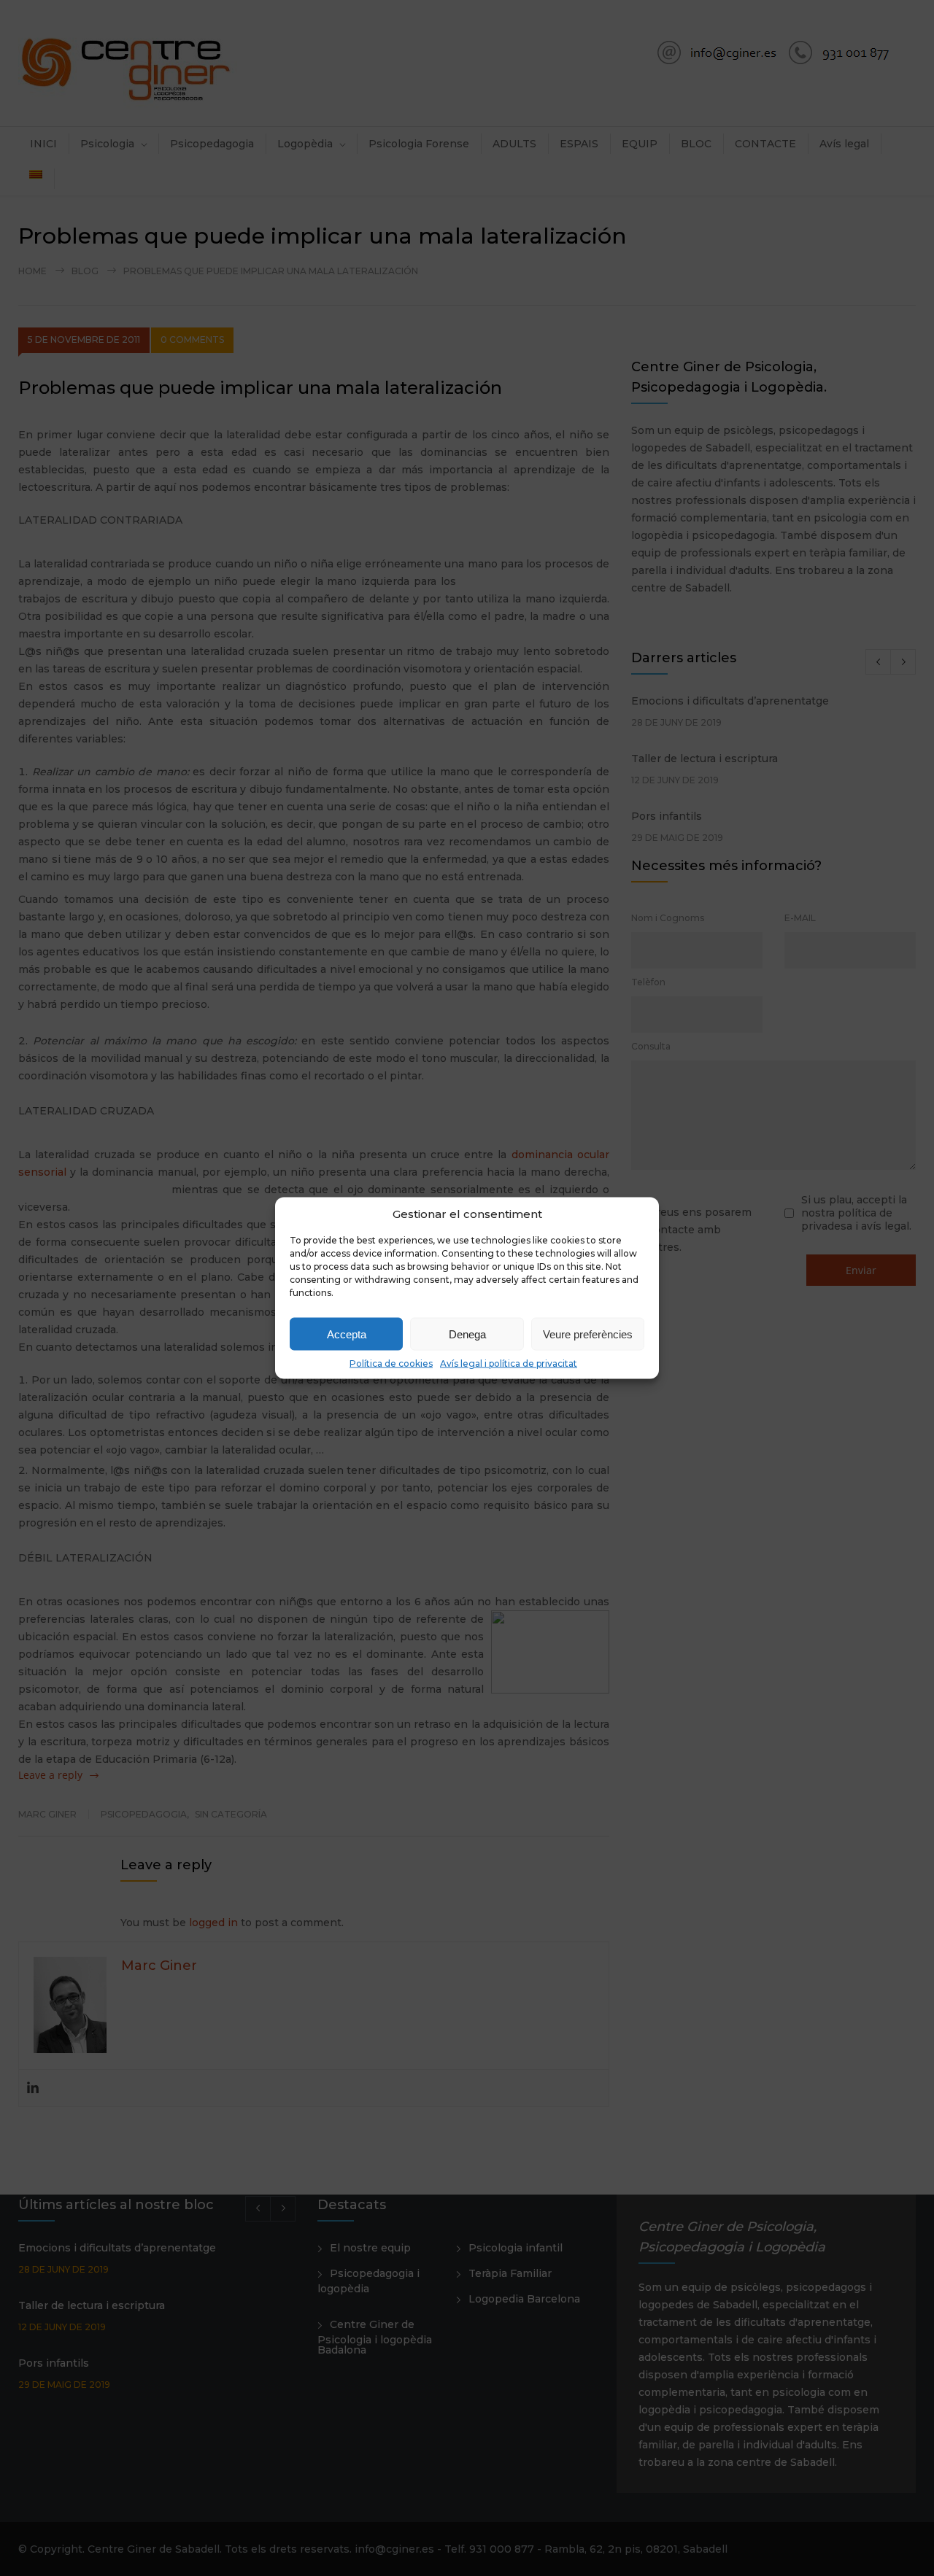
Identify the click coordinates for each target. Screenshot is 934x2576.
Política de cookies (391, 1363)
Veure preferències (588, 1334)
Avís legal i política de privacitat (509, 1363)
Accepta (347, 1334)
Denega (467, 1334)
